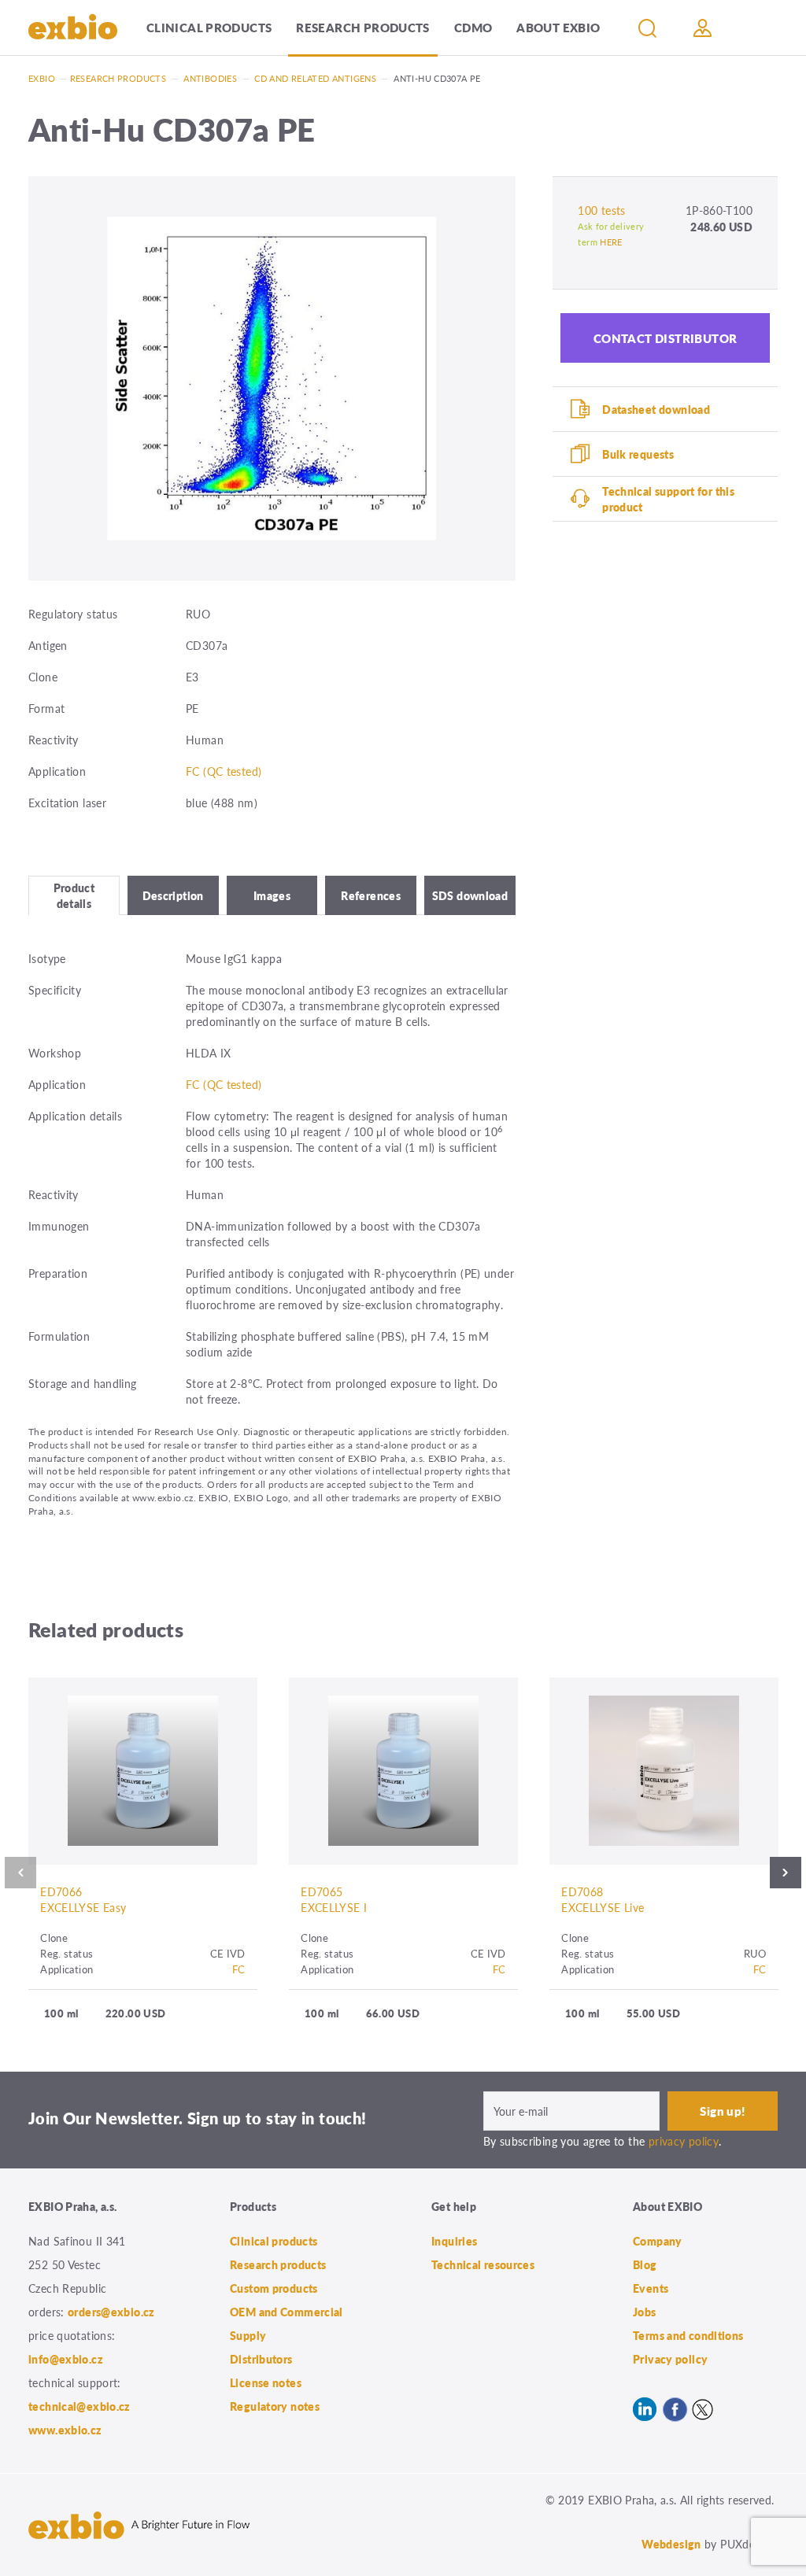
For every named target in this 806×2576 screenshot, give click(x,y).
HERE (611, 242)
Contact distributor (666, 338)
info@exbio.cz (66, 2359)
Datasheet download (656, 409)
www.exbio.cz (65, 2430)
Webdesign (671, 2544)
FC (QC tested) (224, 771)
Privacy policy (670, 2359)
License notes (266, 2382)
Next (786, 1873)
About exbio (558, 27)
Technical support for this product (668, 499)
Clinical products (209, 27)
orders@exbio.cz (111, 2312)
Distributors (261, 2359)
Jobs (645, 2312)
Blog (645, 2264)
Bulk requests (638, 454)
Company (658, 2241)
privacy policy (684, 2141)
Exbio (42, 78)
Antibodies (210, 78)
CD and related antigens (315, 78)
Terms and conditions (688, 2335)
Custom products (274, 2288)
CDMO (473, 27)
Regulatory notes (275, 2406)
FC (239, 1969)
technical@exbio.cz (79, 2406)
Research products (362, 27)
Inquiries (454, 2241)
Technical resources (483, 2264)
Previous (20, 1873)
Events (651, 2288)
